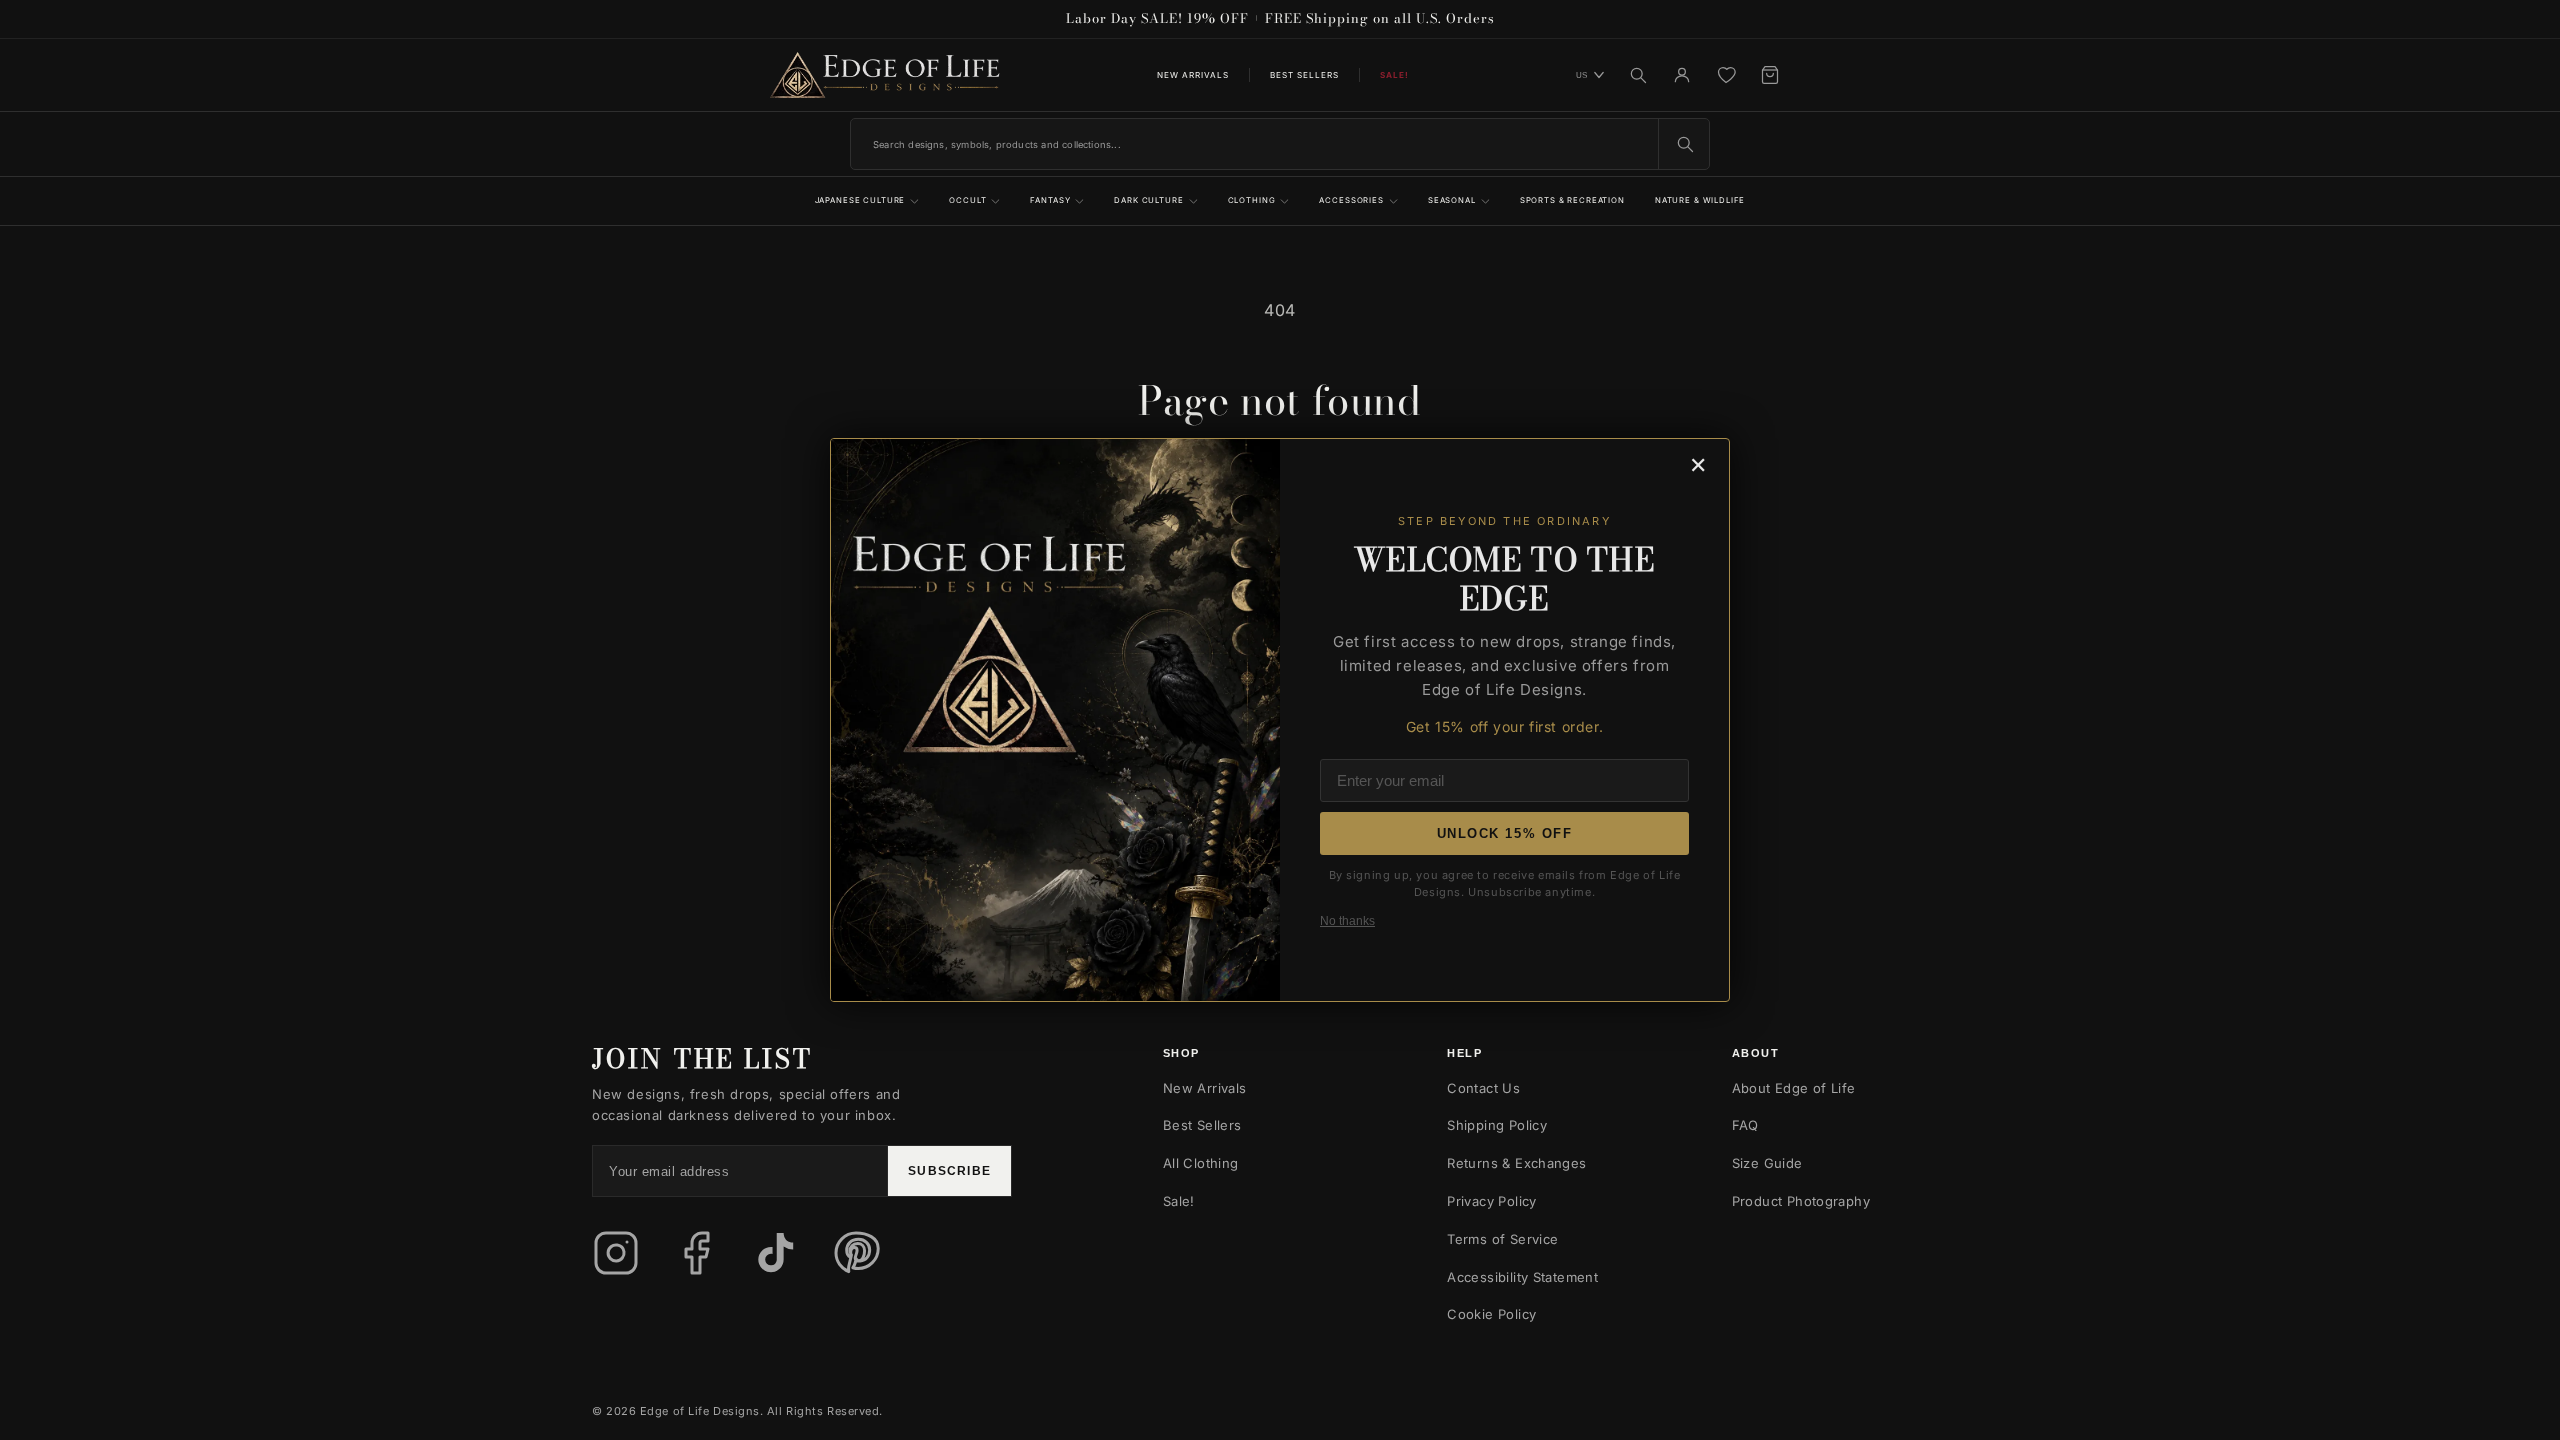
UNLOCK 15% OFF (1505, 833)
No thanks (1347, 921)
